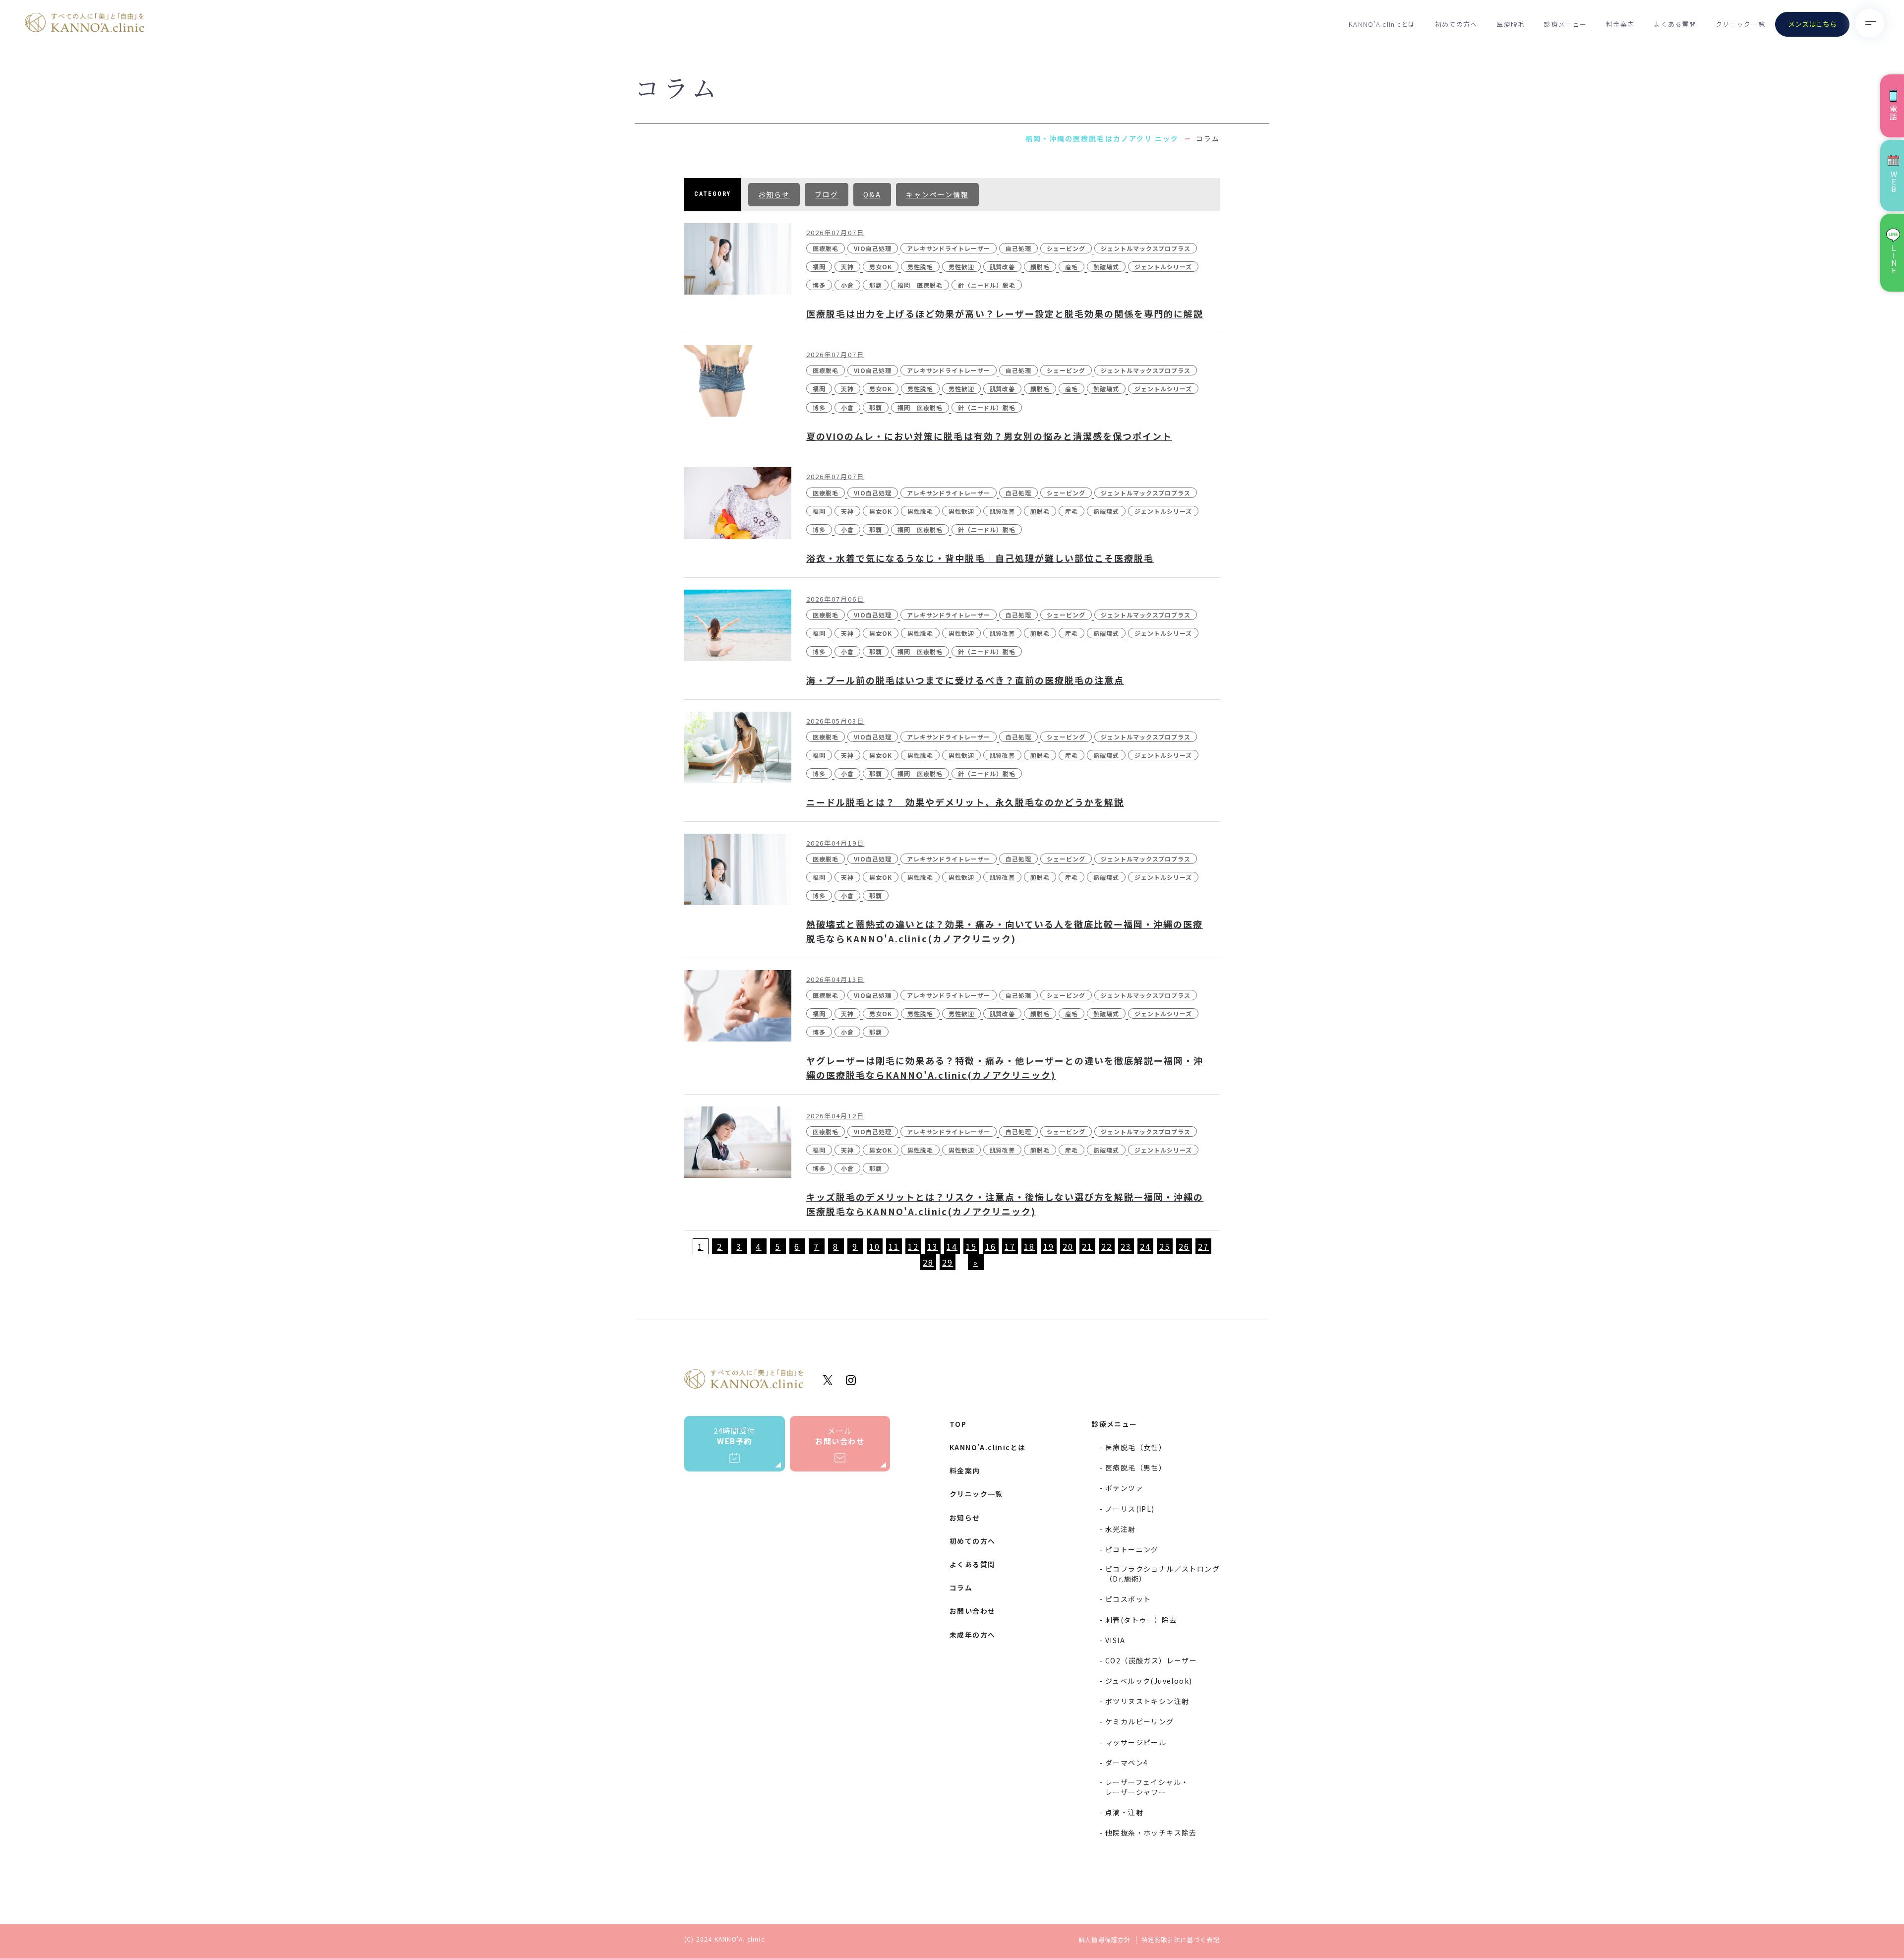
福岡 (819, 267)
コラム (961, 1588)
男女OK (881, 267)
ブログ (827, 194)
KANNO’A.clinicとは (1382, 24)
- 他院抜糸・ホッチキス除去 (1148, 1833)
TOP (958, 1424)
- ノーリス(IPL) (1127, 1509)
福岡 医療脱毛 (920, 285)
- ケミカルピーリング (1136, 1721)
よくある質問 (1675, 24)
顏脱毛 (1040, 267)
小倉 (847, 285)
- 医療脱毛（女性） (1133, 1447)
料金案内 (1620, 24)
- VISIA (1112, 1640)
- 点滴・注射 (1121, 1812)
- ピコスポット (1125, 1599)
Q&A (872, 194)
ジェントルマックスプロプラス (1146, 248)
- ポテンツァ (1121, 1488)
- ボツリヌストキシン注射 (1144, 1701)
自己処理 (1018, 248)
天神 (847, 267)
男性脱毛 (920, 267)
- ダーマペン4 (1124, 1763)
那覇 (876, 285)
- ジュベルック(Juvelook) (1146, 1681)
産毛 (1071, 267)
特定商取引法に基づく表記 (1181, 1940)
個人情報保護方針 (1105, 1940)
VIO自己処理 (873, 248)
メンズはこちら (1812, 24)
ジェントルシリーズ (1163, 267)
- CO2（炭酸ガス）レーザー (1148, 1660)
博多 (819, 285)
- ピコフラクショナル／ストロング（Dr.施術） (1160, 1574)
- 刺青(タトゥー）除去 (1138, 1620)
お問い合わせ (972, 1611)
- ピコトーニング (1129, 1549)
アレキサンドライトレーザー (949, 248)
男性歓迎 (961, 267)
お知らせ (774, 194)
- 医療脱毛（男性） (1133, 1468)
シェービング (1066, 248)
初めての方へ (1456, 24)
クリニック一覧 (1740, 24)
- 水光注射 (1117, 1529)
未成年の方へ (972, 1635)
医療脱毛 (1511, 24)
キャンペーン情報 (937, 194)
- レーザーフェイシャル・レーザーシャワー (1144, 1787)
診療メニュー (1565, 24)
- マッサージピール (1133, 1742)
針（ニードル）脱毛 (987, 285)
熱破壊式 (1106, 267)
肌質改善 (1003, 267)
